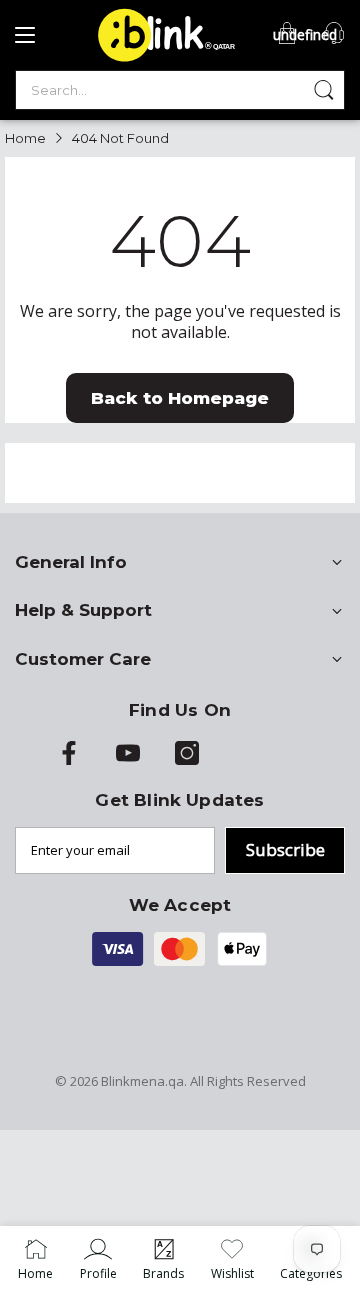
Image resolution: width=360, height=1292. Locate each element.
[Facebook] (69, 760)
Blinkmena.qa (142, 1081)
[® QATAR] (163, 60)
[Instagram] (187, 760)
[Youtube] (128, 760)
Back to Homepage (180, 398)
